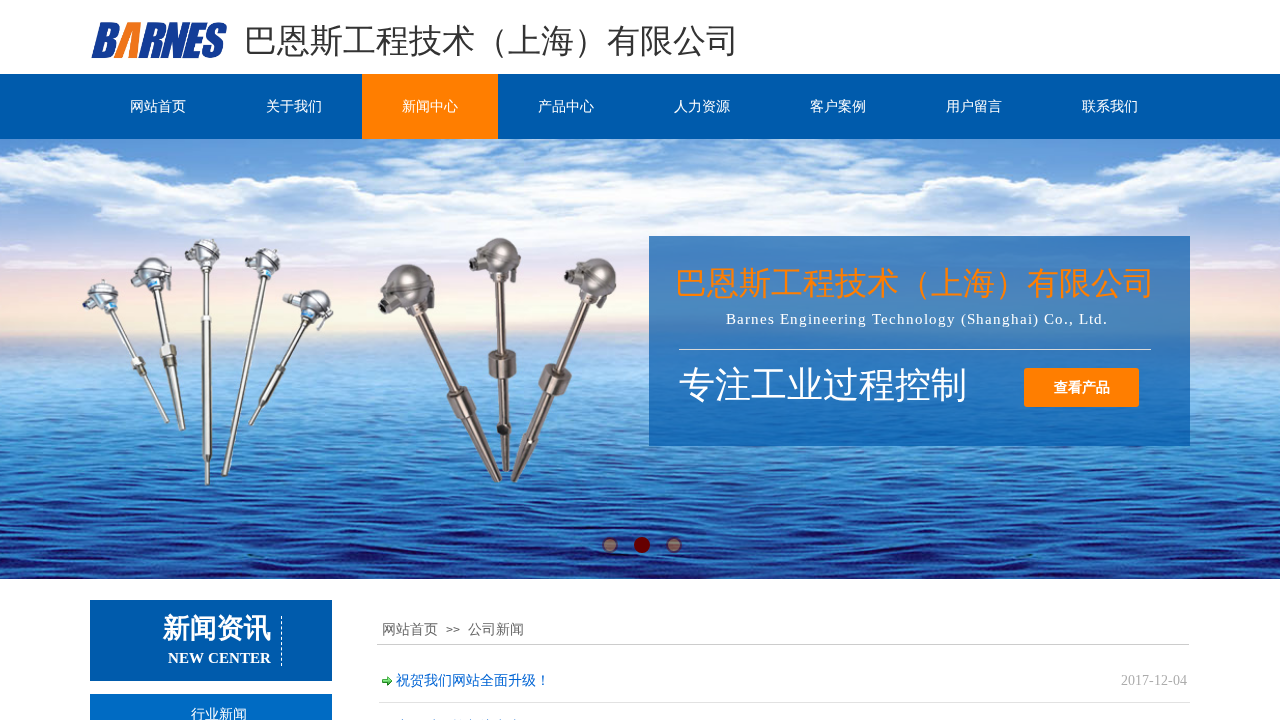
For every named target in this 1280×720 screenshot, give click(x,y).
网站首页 (158, 106)
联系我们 (1110, 106)
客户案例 (838, 106)
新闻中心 (430, 106)
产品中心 (566, 106)
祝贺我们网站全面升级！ (473, 680)
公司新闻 (496, 629)
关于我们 (294, 106)
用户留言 (974, 106)
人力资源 (702, 106)
